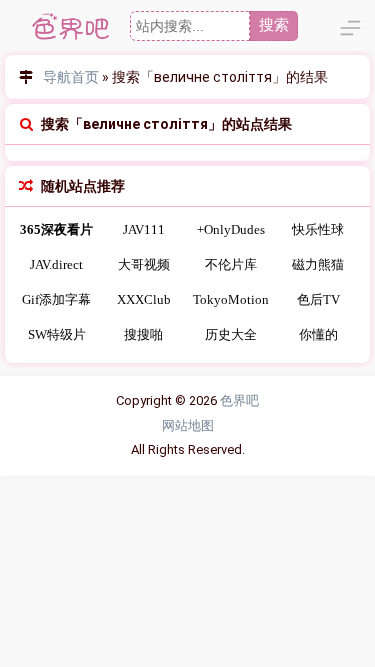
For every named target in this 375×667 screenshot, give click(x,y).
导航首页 (71, 77)
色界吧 (239, 400)
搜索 (274, 24)
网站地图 (188, 425)
